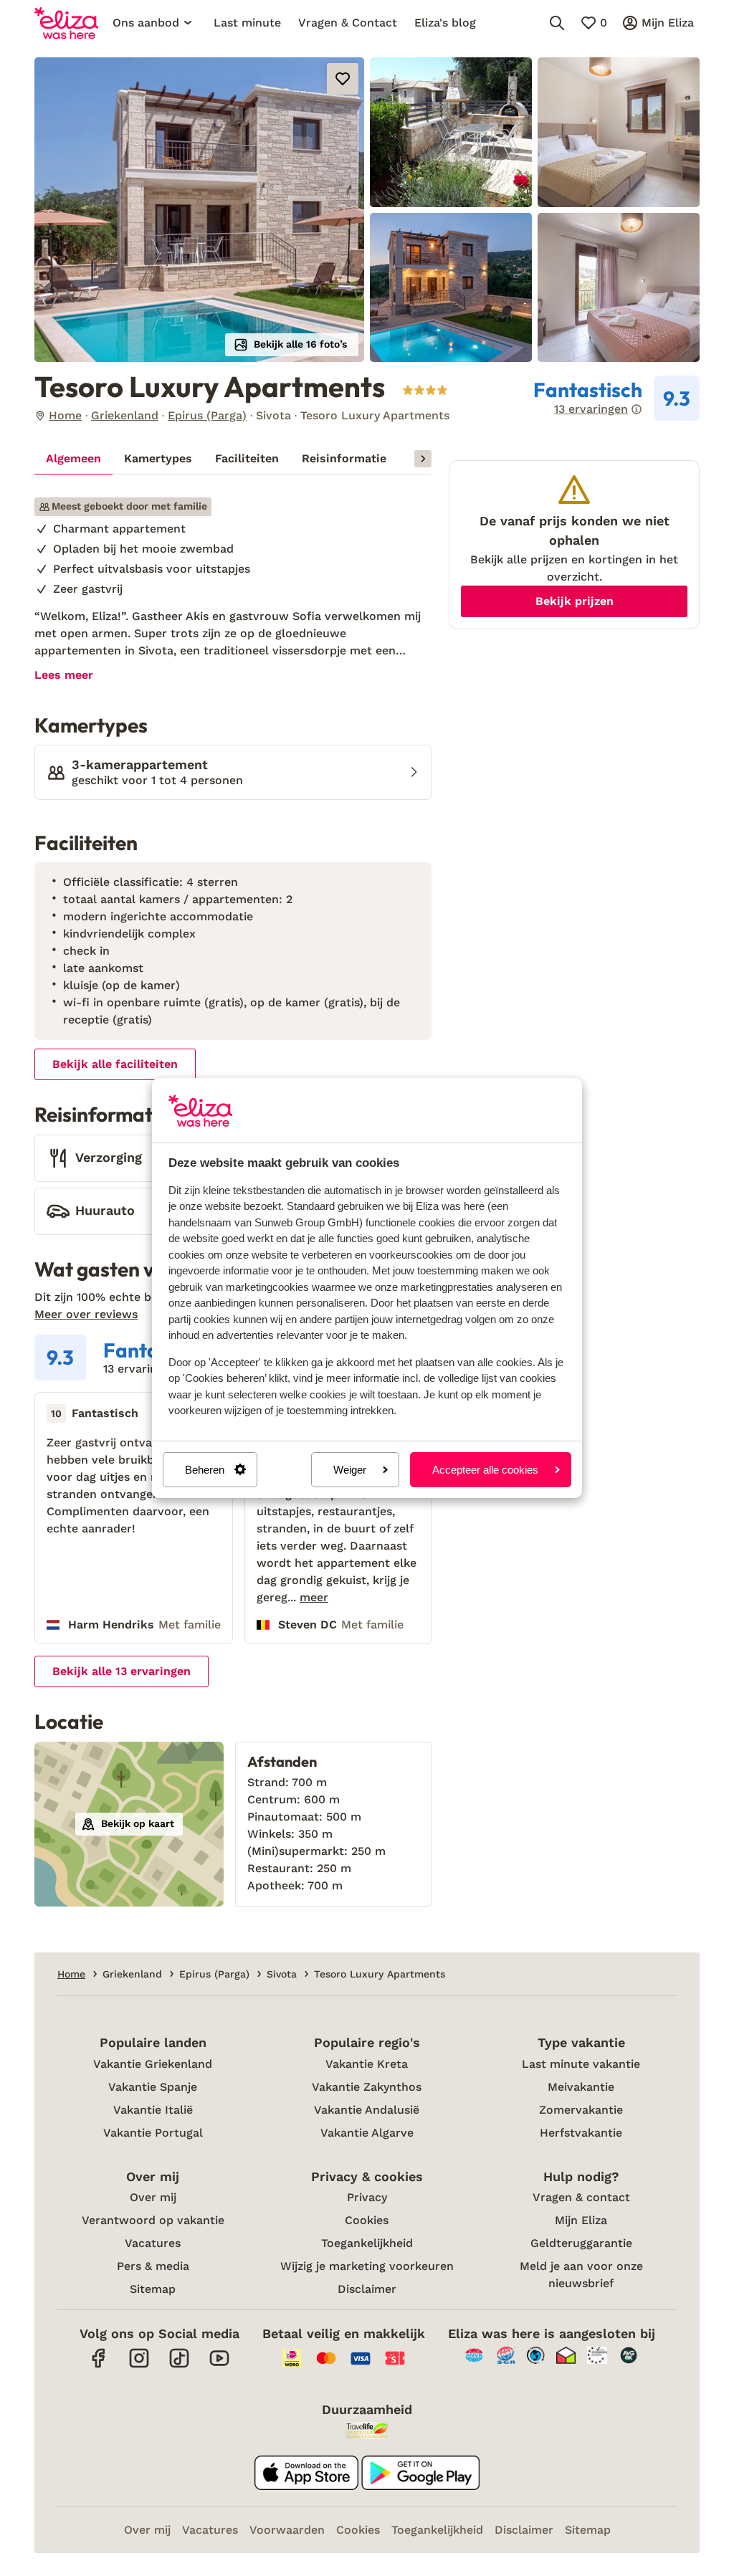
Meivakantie (581, 2087)
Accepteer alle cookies (485, 1470)
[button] (199, 210)
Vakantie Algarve (367, 2133)
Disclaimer (367, 2289)
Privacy (367, 2197)
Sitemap (153, 2289)
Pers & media (153, 2266)
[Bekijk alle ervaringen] (616, 399)
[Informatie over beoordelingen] (637, 409)
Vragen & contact (581, 2197)
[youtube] (219, 2366)
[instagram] (139, 2366)
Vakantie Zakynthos (367, 2087)
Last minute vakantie (581, 2064)
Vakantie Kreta (367, 2064)
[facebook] (99, 2366)
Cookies (367, 2220)
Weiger (350, 1470)
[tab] (73, 459)
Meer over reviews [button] (86, 1314)
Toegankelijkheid (367, 2243)
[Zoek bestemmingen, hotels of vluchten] (557, 23)
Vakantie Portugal (153, 2133)
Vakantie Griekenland (153, 2064)
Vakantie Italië (153, 2110)
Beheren (205, 1470)
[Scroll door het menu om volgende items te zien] (423, 459)
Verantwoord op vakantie (153, 2220)
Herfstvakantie (581, 2133)
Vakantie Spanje (153, 2087)
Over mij (153, 2197)
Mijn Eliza (581, 2220)
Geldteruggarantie (581, 2243)
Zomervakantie (581, 2110)
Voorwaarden (287, 2530)
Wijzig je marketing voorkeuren (367, 2266)
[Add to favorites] (343, 79)
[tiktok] (179, 2366)
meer (314, 1598)
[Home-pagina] (66, 23)
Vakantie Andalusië (367, 2110)
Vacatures (153, 2243)
